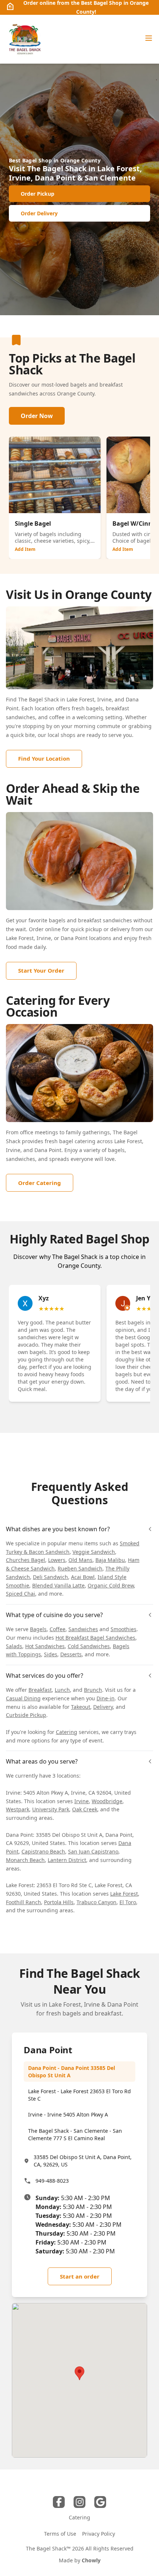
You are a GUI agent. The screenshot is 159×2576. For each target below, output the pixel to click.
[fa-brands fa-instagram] (79, 2502)
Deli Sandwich (50, 1577)
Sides (51, 1654)
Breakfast (40, 1690)
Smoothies (124, 1629)
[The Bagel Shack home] (24, 39)
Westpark (18, 1809)
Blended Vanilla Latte (58, 1585)
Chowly (91, 2560)
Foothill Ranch (23, 1902)
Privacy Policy (99, 2534)
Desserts (71, 1654)
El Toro (128, 1902)
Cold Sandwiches (89, 1646)
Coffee (57, 1629)
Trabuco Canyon (97, 1902)
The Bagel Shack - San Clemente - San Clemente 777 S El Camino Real (75, 2134)
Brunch (93, 1690)
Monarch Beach (25, 1860)
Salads (14, 1646)
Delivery (103, 1707)
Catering (67, 1732)
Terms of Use (60, 2534)
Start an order (80, 2276)
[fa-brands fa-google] (100, 2502)
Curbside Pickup (26, 1715)
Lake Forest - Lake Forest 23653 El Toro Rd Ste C (79, 2095)
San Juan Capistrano (93, 1851)
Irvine (82, 1801)
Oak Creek (85, 1809)
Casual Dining (23, 1698)
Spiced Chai (21, 1594)
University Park (51, 1809)
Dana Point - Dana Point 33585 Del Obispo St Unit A (72, 2072)
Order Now (37, 416)
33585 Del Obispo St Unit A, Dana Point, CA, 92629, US (83, 2161)
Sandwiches (83, 1629)
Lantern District (67, 1860)
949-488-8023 (52, 2181)
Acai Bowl (83, 1577)
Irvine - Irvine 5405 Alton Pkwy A (68, 2114)
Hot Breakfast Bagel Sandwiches (95, 1638)
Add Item (25, 549)
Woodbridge (107, 1801)
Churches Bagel (26, 1560)
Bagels (38, 1629)
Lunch (62, 1690)
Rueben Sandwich (80, 1568)
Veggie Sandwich (94, 1552)
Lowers (57, 1560)
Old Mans (80, 1560)
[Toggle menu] (149, 38)
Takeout (81, 1707)
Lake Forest (124, 1894)
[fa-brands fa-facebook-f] (59, 2502)
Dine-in (106, 1698)
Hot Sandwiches (45, 1646)
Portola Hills (59, 1902)
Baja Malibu (110, 1560)
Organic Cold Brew (111, 1585)
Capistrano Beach (43, 1851)
